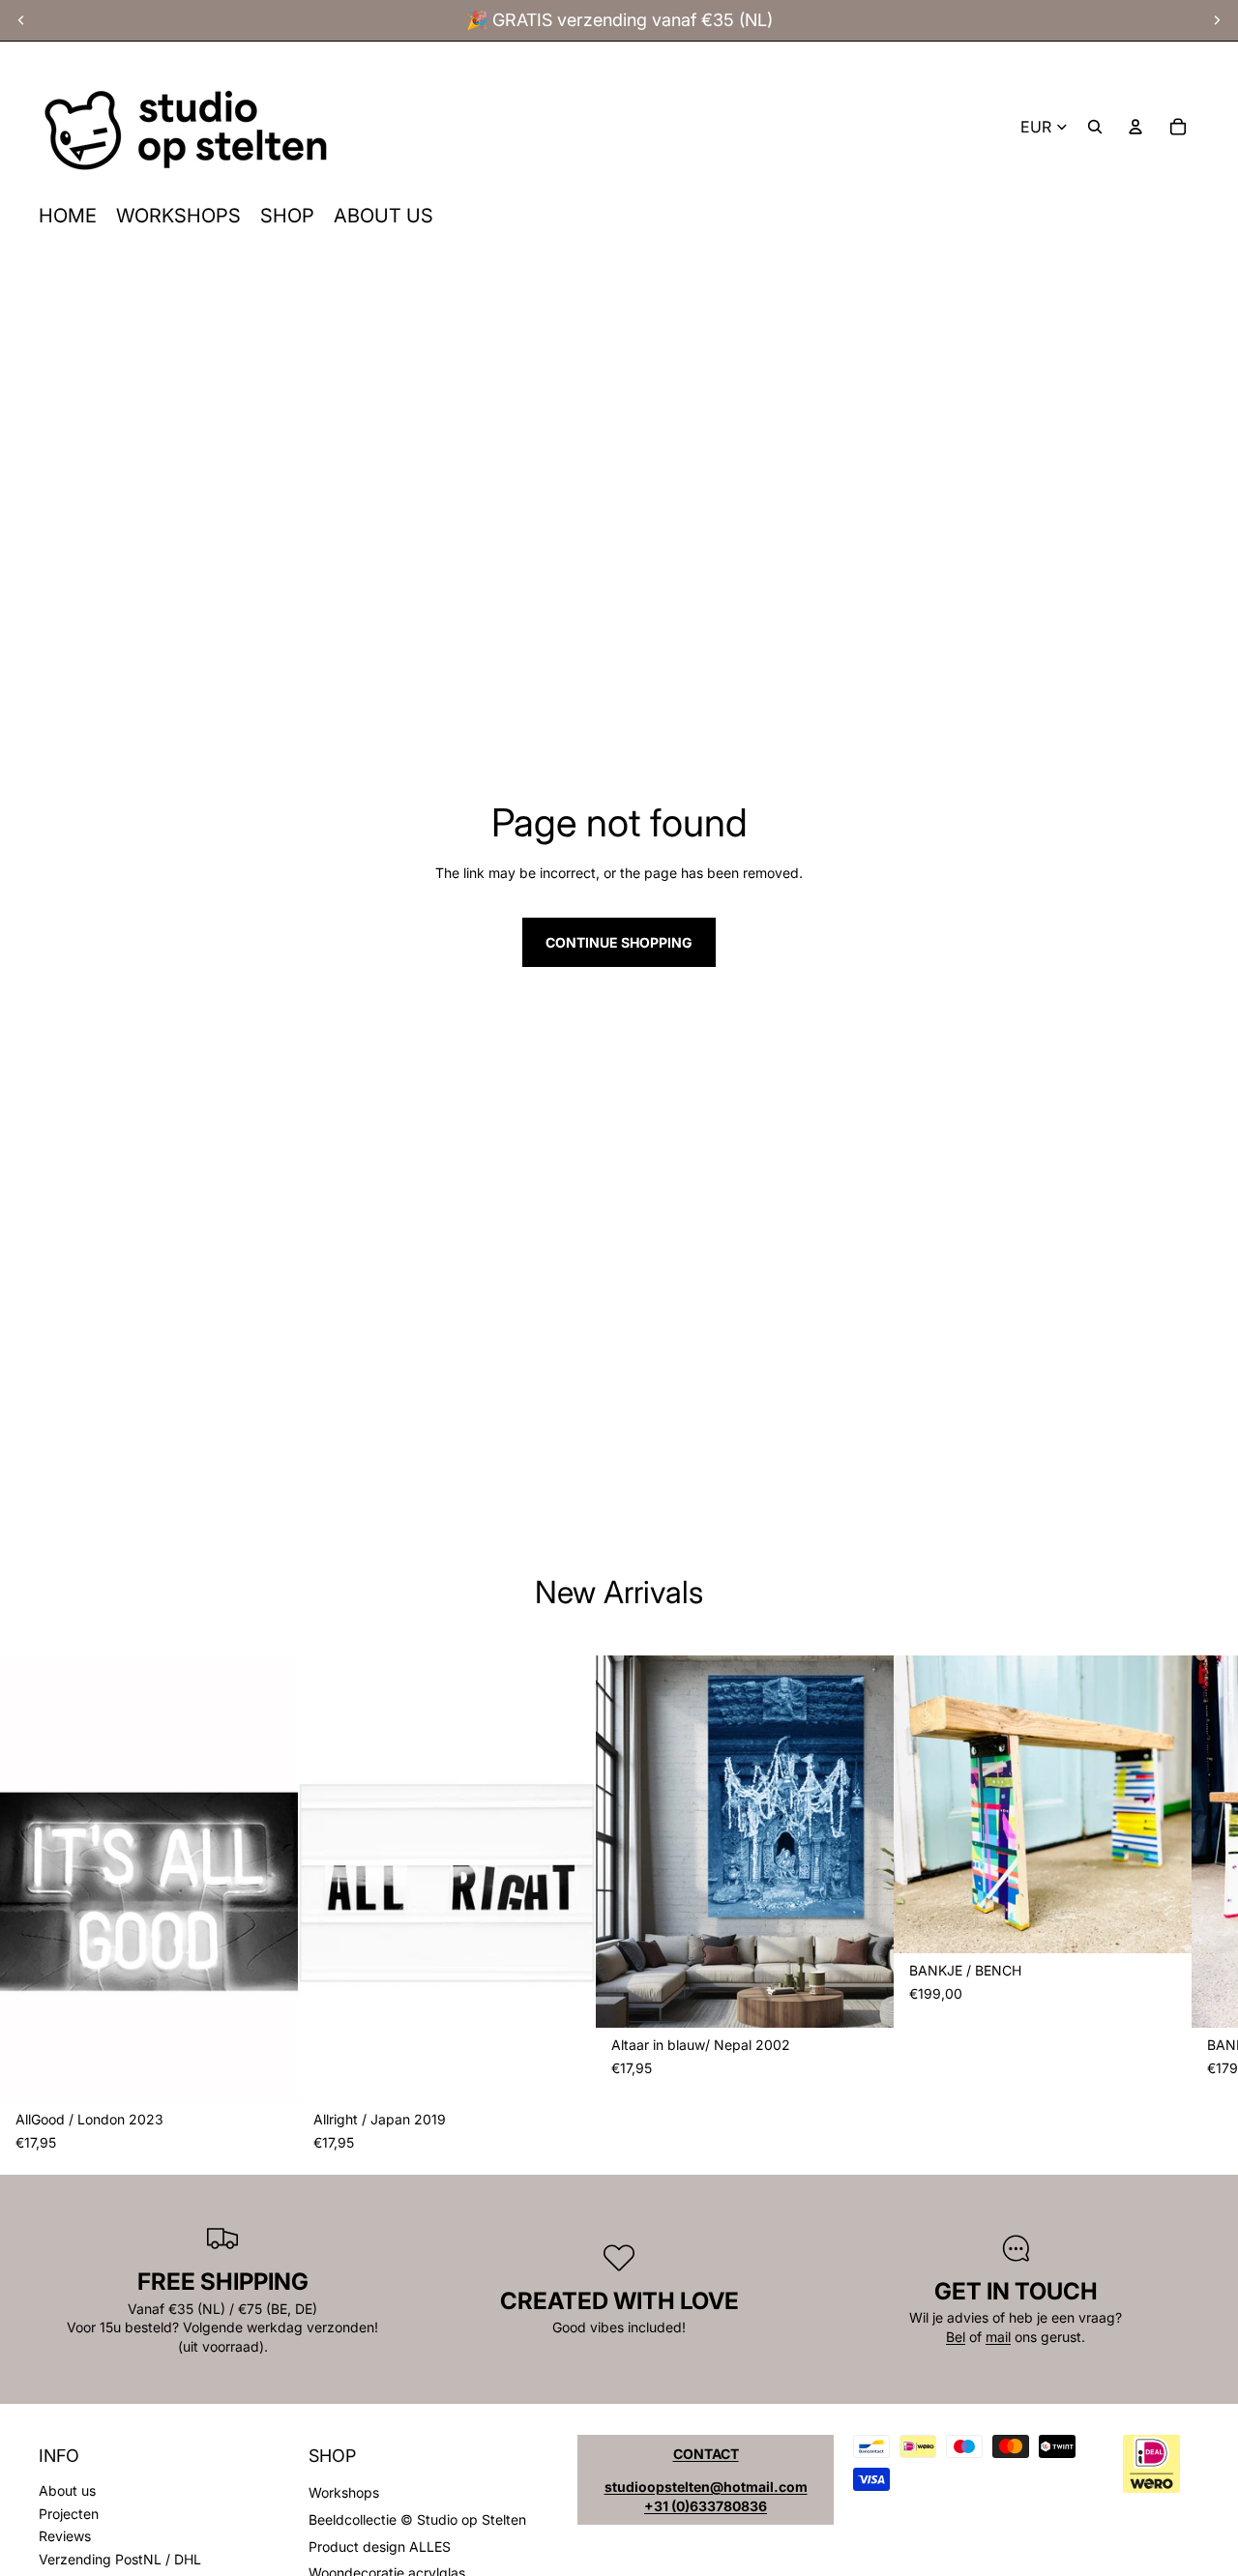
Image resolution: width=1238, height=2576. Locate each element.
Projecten (69, 2514)
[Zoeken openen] (1095, 127)
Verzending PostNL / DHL (120, 2559)
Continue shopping (619, 942)
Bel (956, 2337)
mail (998, 2337)
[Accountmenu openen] (1135, 127)
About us (67, 2490)
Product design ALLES (380, 2547)
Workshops (344, 2492)
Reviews (65, 2536)
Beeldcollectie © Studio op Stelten (417, 2519)
